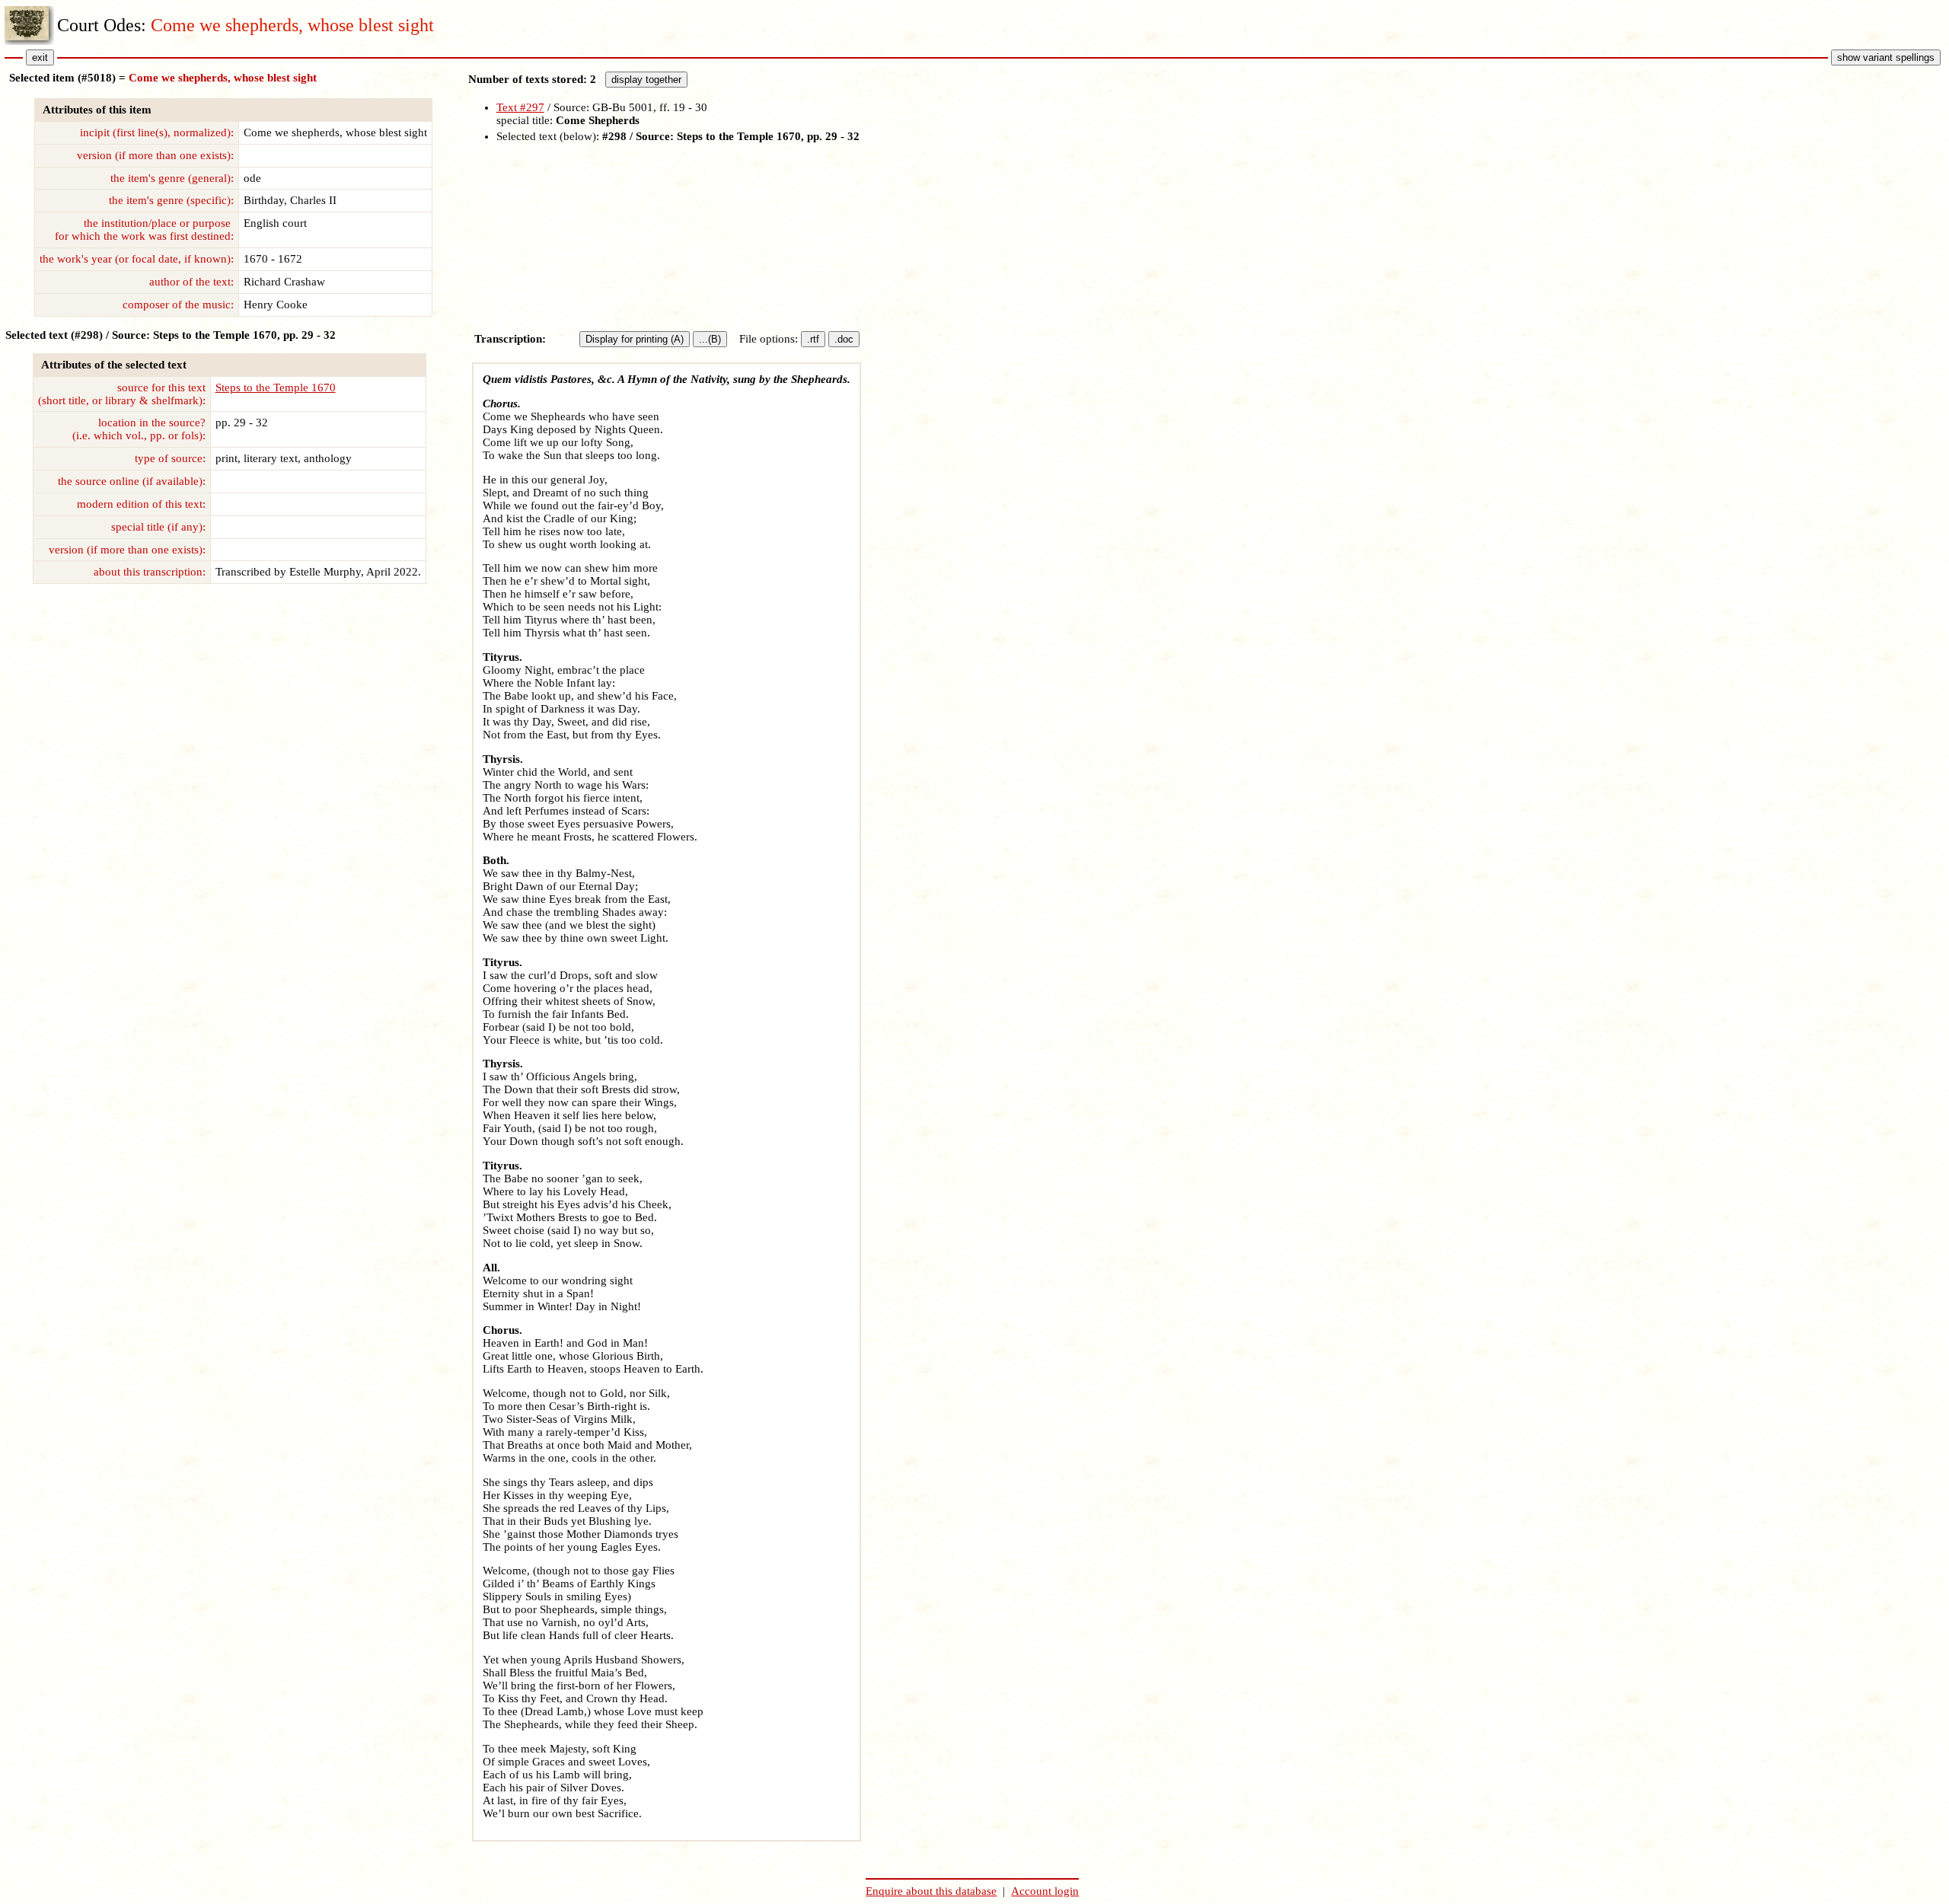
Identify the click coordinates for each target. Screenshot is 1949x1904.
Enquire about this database (931, 1891)
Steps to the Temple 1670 (276, 387)
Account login (1045, 1891)
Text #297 (520, 107)
